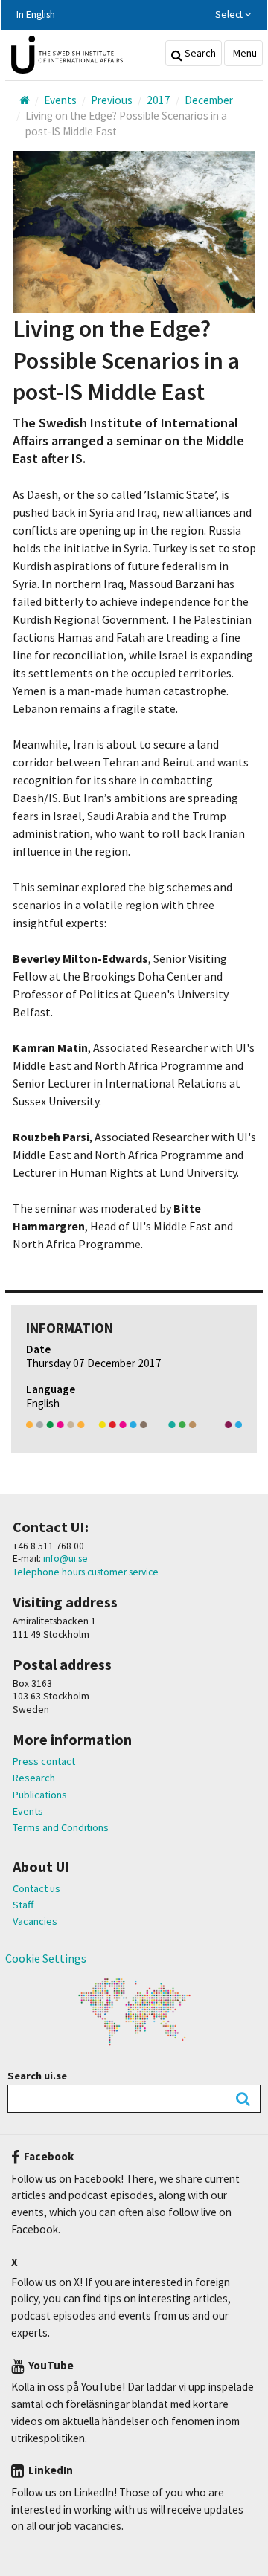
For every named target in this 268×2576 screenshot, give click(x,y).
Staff (23, 1905)
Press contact (44, 1761)
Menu (244, 53)
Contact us (36, 1888)
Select (230, 14)
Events (28, 1811)
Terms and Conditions (61, 1827)
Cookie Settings (46, 1958)
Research (34, 1778)
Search (199, 53)
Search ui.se (37, 2076)
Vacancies (35, 1921)
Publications (40, 1795)
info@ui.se (64, 1559)
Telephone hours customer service (86, 1572)
